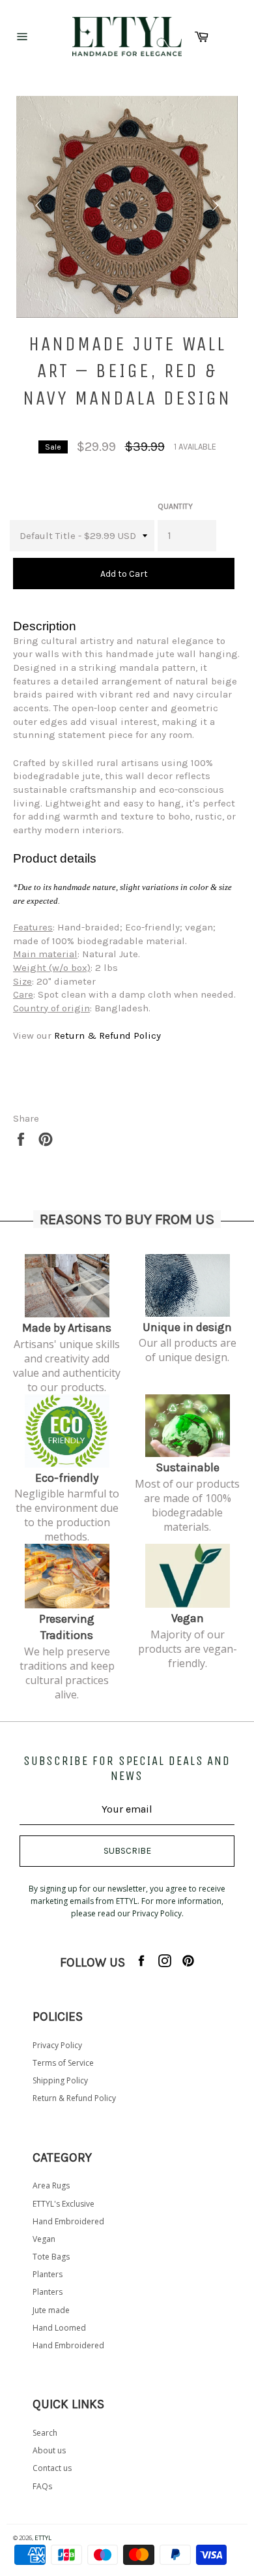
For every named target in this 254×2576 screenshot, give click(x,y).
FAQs (42, 2486)
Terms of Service (63, 2063)
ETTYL (43, 2538)
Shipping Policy (60, 2080)
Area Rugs (51, 2185)
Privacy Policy (57, 2045)
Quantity (175, 506)
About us (49, 2450)
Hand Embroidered (68, 2221)
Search (45, 2433)
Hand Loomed (59, 2328)
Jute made (51, 2310)
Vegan (44, 2239)
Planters (48, 2274)
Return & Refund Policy (74, 2098)
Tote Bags (51, 2257)
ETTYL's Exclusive (63, 2204)
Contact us (52, 2468)
